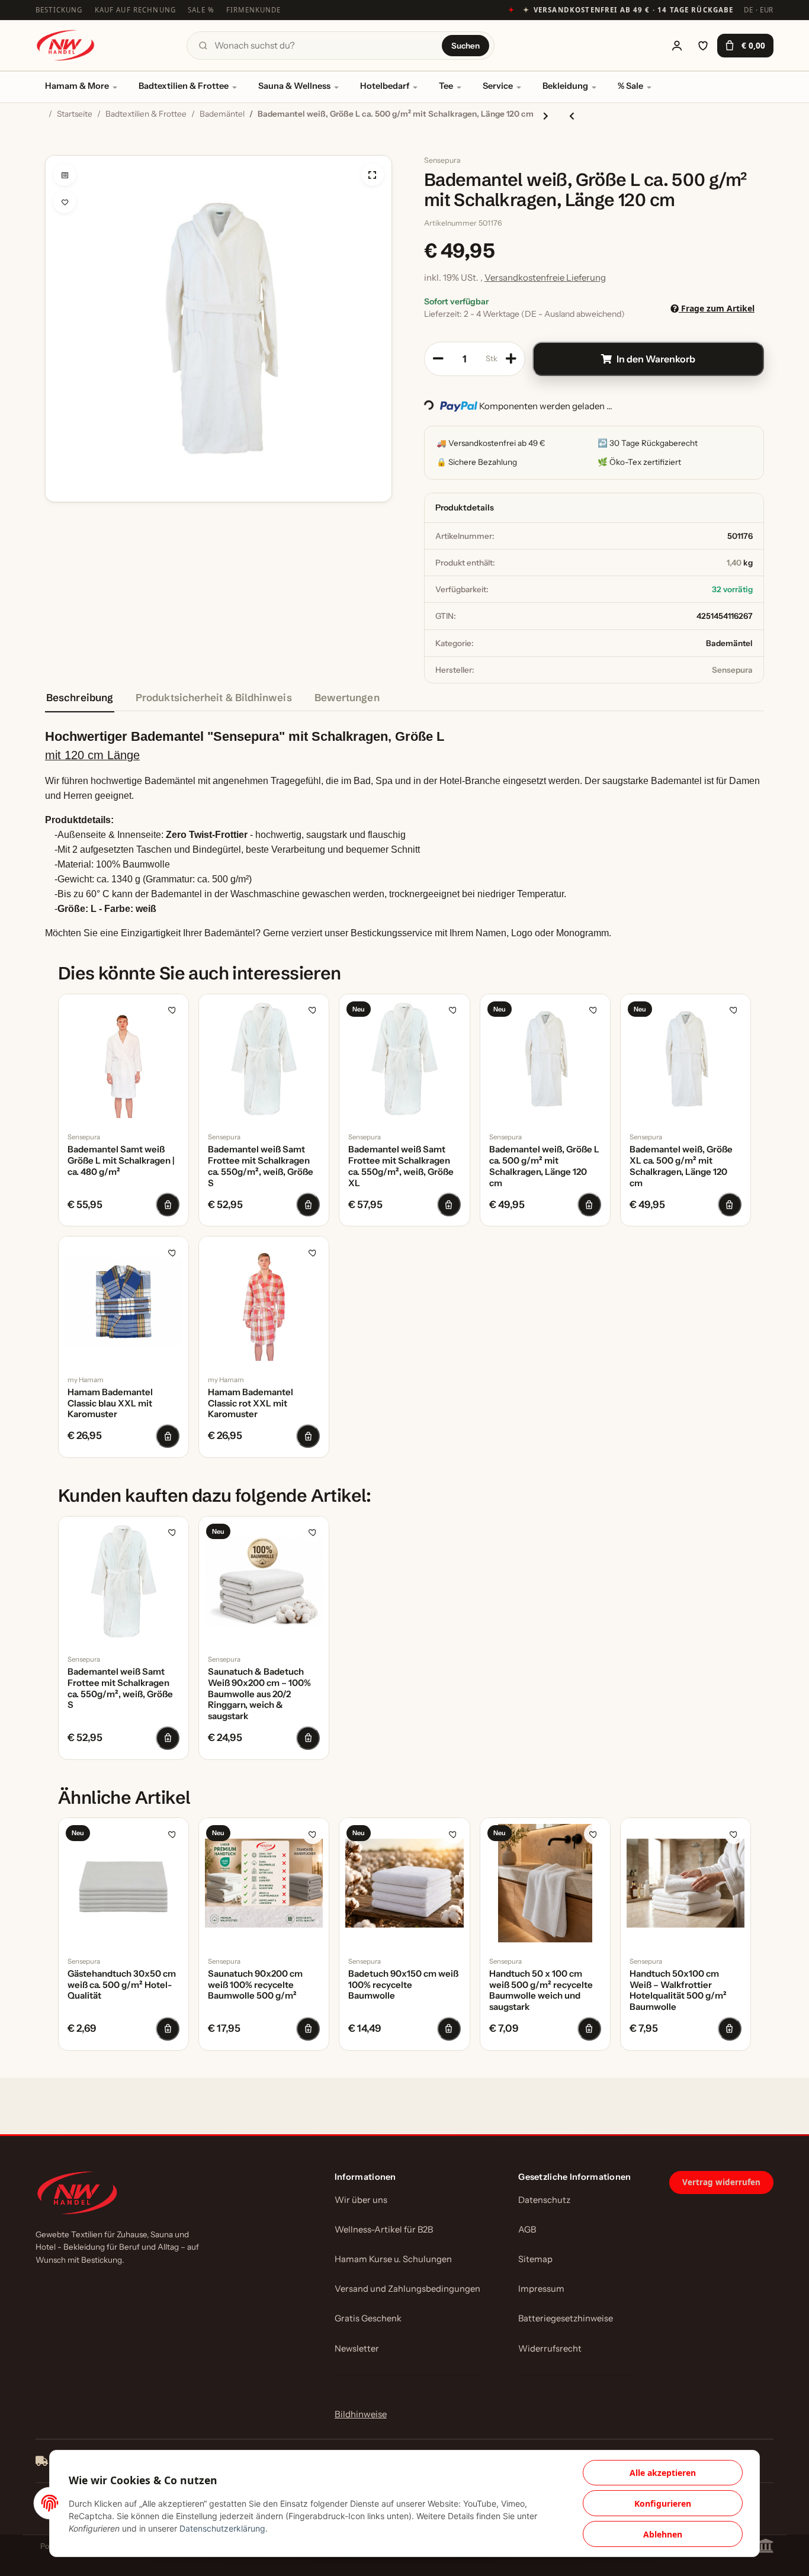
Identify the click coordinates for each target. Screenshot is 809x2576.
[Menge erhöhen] (511, 359)
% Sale (630, 86)
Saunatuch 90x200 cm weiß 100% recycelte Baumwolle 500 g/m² (255, 1985)
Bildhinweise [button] (361, 2414)
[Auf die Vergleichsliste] (65, 175)
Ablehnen (663, 2534)
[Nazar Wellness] (65, 45)
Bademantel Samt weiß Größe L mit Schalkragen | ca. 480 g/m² (121, 1161)
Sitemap (535, 2259)
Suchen (466, 46)
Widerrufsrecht (550, 2349)
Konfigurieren (663, 2503)
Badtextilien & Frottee (184, 86)
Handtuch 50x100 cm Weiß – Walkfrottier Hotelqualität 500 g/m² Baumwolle (678, 1990)
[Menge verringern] (438, 359)
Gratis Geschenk (368, 2318)
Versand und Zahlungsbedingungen (407, 2289)
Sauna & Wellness (294, 86)
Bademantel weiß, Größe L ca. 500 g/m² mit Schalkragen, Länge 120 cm (544, 1166)
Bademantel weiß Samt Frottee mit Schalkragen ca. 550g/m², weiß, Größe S (261, 1166)
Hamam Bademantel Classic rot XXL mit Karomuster (251, 1403)
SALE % (201, 10)
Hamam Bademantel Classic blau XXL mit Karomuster (110, 1403)
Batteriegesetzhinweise (566, 2318)
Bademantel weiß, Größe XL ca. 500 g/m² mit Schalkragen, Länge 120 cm (681, 1166)
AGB (527, 2230)
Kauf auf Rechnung (136, 10)
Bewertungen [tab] (347, 697)
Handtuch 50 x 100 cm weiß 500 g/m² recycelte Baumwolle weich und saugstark (541, 1990)
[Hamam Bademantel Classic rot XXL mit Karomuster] (264, 1301)
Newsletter (357, 2349)
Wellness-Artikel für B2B (384, 2230)
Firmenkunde (254, 10)
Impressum (541, 2289)
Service (498, 86)
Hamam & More (77, 86)
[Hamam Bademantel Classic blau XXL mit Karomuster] (123, 1301)
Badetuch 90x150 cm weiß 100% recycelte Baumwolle (403, 1985)
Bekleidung (565, 86)
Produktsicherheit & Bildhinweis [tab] (214, 697)
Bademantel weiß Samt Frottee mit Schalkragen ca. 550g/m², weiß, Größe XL (401, 1166)
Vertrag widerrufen (721, 2182)
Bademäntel (729, 643)
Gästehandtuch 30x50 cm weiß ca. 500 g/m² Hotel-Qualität (122, 1985)
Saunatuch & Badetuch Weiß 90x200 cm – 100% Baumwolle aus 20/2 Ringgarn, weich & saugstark (259, 1694)
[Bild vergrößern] (373, 175)
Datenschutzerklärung (222, 2528)
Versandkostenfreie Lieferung (545, 277)
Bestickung (59, 10)
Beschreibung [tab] (80, 697)
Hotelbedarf (385, 86)
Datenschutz (544, 2200)
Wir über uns (361, 2200)
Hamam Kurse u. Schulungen (393, 2259)
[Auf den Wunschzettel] (65, 202)
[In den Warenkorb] (54, 149)
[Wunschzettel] (703, 46)
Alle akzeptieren (663, 2473)
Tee (446, 86)
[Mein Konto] (677, 46)
